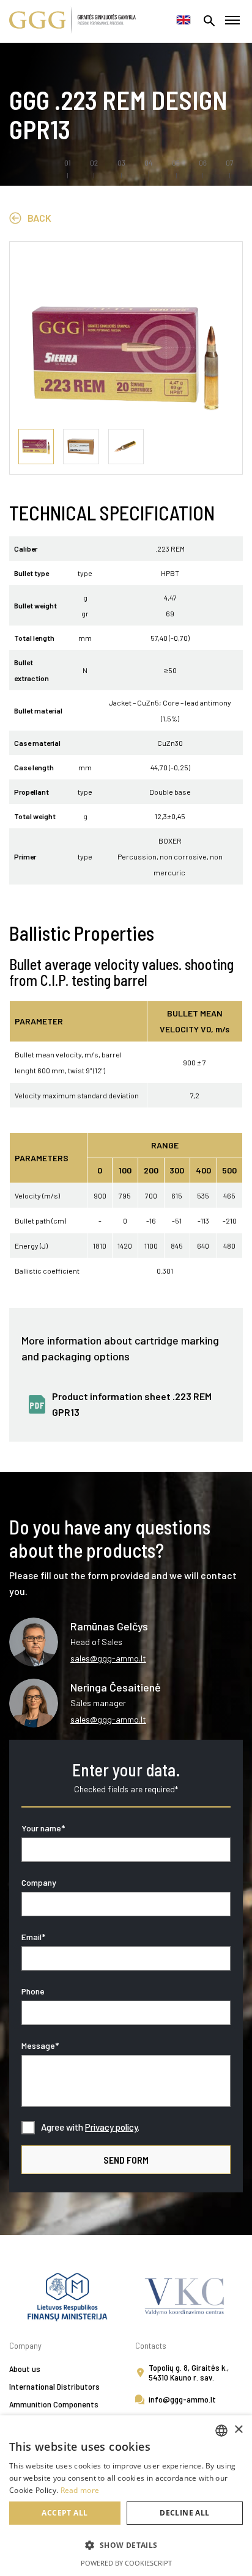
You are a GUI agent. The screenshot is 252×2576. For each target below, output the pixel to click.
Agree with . (90, 2127)
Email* (33, 1937)
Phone (33, 1991)
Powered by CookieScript (126, 2563)
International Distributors (54, 2386)
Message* (40, 2045)
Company (39, 1882)
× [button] (238, 2430)
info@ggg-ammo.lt (182, 2399)
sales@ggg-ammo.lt (108, 1658)
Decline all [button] (184, 2513)
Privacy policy (111, 2127)
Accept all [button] (65, 2513)
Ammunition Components (54, 2404)
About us (25, 2369)
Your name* (43, 1828)
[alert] (126, 2496)
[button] (126, 2545)
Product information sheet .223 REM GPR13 (132, 1404)
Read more (80, 2490)
